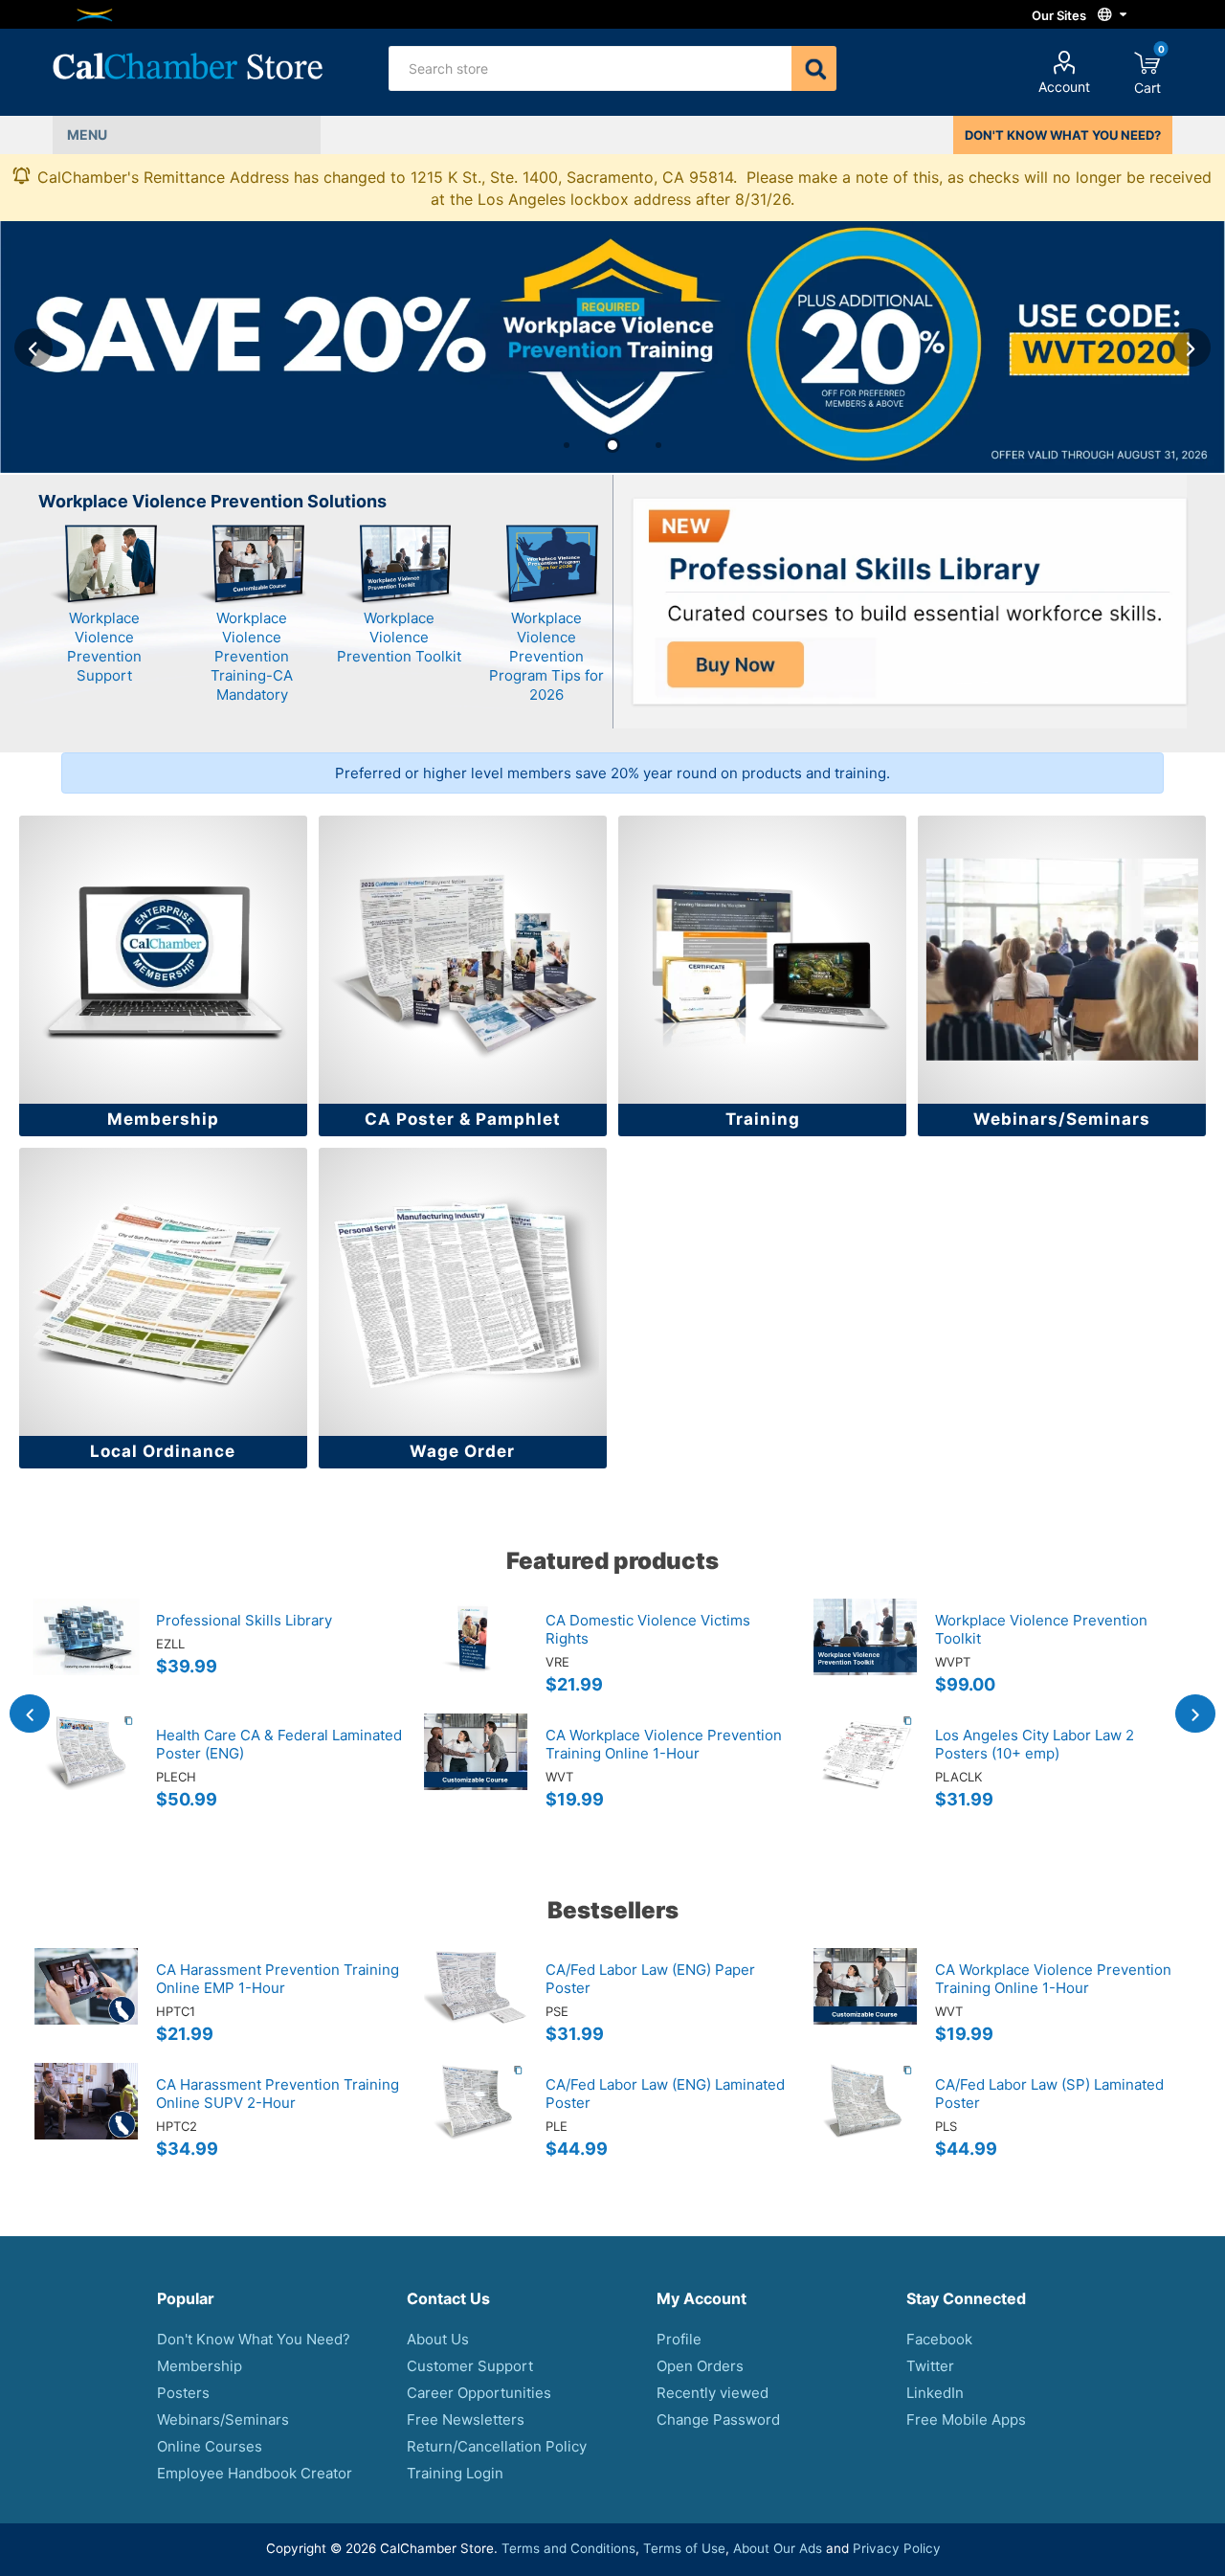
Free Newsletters (466, 2419)
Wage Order (462, 1451)
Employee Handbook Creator (255, 2473)
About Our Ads (778, 2548)
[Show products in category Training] (762, 960)
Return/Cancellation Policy (497, 2446)
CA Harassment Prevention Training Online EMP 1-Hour (278, 1979)
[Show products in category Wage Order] (463, 1292)
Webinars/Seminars (1062, 1119)
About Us (438, 2339)
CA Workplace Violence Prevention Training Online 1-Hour (664, 1744)
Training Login (455, 2473)
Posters (183, 2393)
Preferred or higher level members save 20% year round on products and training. (612, 773)
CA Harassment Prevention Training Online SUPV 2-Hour (278, 2094)
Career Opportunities (479, 2393)
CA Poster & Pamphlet (463, 1119)
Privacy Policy (897, 2548)
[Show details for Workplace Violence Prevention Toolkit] (865, 1656)
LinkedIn (935, 2393)
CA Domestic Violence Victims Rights (648, 1629)
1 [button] (567, 445)
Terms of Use (684, 2548)
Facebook (939, 2339)
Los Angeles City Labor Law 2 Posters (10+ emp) (1035, 1744)
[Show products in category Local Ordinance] (163, 1292)
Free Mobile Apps (966, 2419)
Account (1064, 87)
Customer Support (470, 2366)
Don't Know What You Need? (254, 2339)
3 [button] (658, 445)
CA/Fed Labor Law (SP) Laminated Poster (1049, 2094)
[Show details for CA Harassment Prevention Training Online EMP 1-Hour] (86, 2005)
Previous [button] (33, 347)
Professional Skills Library (244, 1620)
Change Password (718, 2419)
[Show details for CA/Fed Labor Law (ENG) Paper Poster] (476, 2005)
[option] (612, 347)
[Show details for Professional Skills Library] (86, 1656)
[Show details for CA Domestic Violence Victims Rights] (476, 1656)
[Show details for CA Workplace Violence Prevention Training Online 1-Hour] (476, 1771)
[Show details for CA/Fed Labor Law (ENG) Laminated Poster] (476, 2120)
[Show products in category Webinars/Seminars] (1062, 960)
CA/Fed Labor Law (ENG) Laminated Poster (665, 2094)
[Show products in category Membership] (163, 960)
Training (763, 1119)
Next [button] (1192, 347)
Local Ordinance (163, 1451)
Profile (679, 2339)
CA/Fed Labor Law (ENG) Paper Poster (650, 1979)
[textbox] (590, 68)
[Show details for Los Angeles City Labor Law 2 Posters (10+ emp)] (865, 1771)
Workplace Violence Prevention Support (104, 647)
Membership (163, 1119)
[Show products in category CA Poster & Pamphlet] (463, 960)
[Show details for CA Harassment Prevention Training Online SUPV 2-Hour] (86, 2120)
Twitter (930, 2366)
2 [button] (612, 445)
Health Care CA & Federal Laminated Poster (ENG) (279, 1744)
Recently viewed (713, 2393)
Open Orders (700, 2366)
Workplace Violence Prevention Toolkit (399, 637)
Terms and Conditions (568, 2548)
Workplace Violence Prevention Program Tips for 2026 (546, 656)
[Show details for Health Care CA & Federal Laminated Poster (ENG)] (86, 1771)
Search (814, 68)
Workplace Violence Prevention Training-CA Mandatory (252, 656)
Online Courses (210, 2446)
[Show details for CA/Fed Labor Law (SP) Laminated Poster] (865, 2120)
